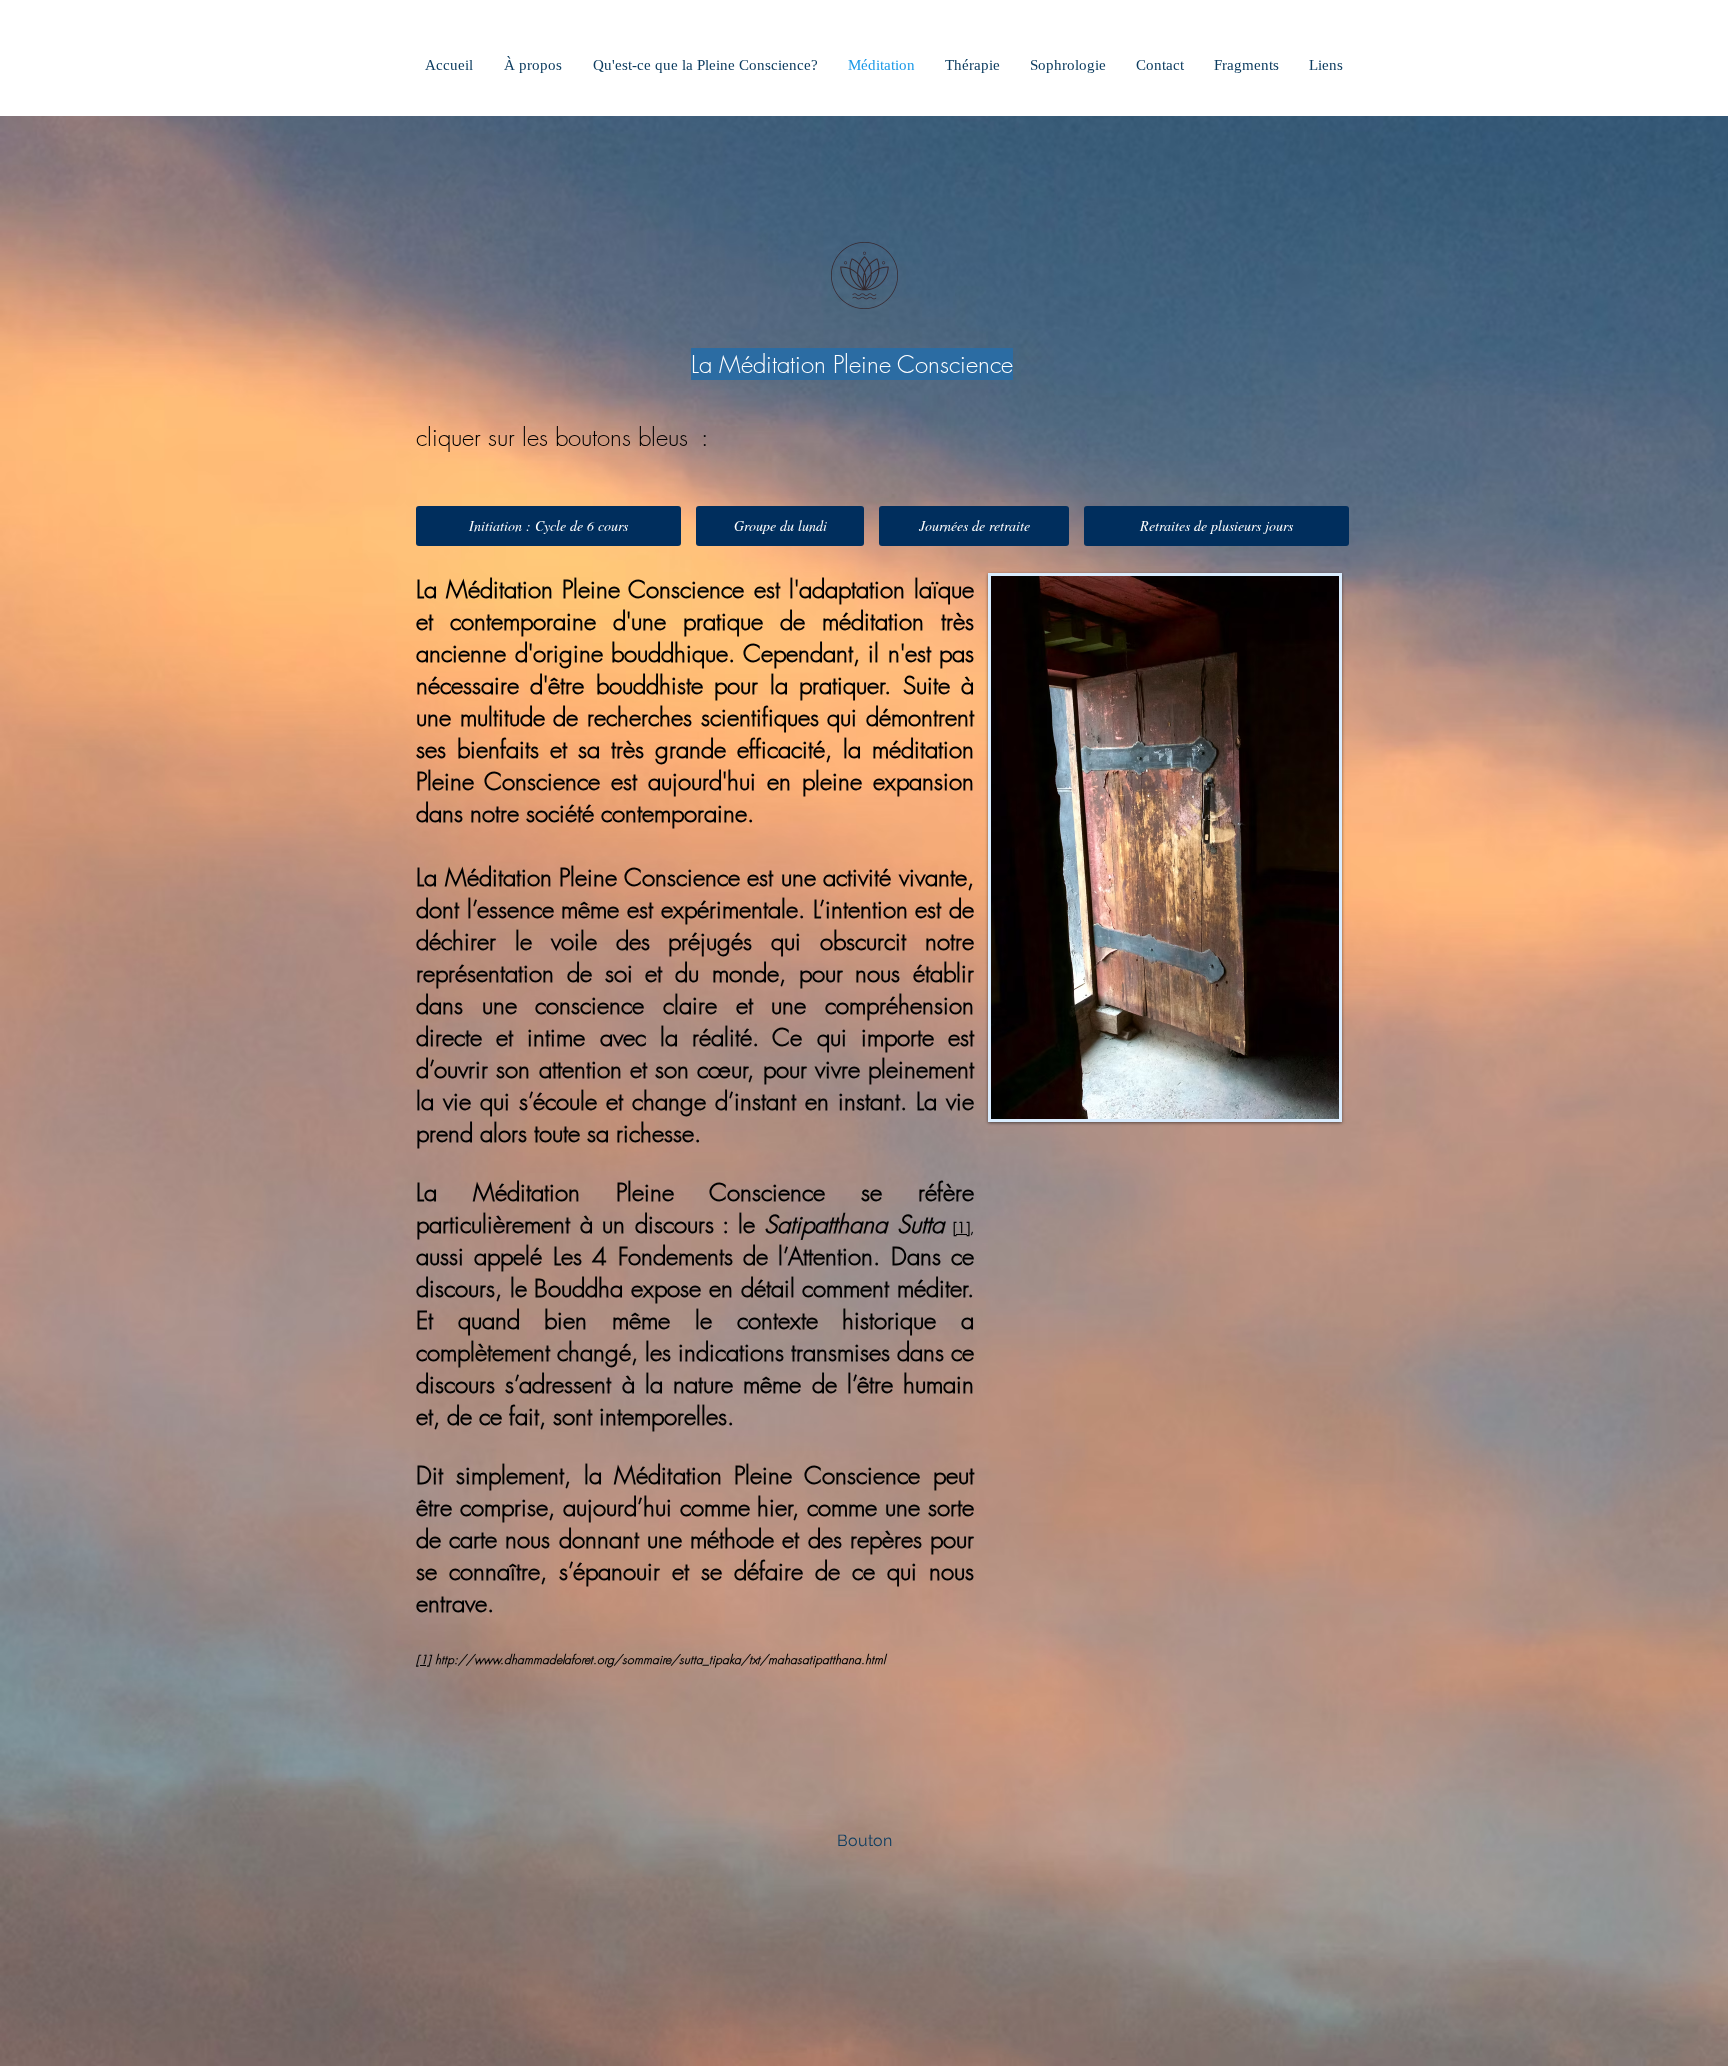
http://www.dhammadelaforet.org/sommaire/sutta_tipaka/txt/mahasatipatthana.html (660, 1659)
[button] (864, 1841)
